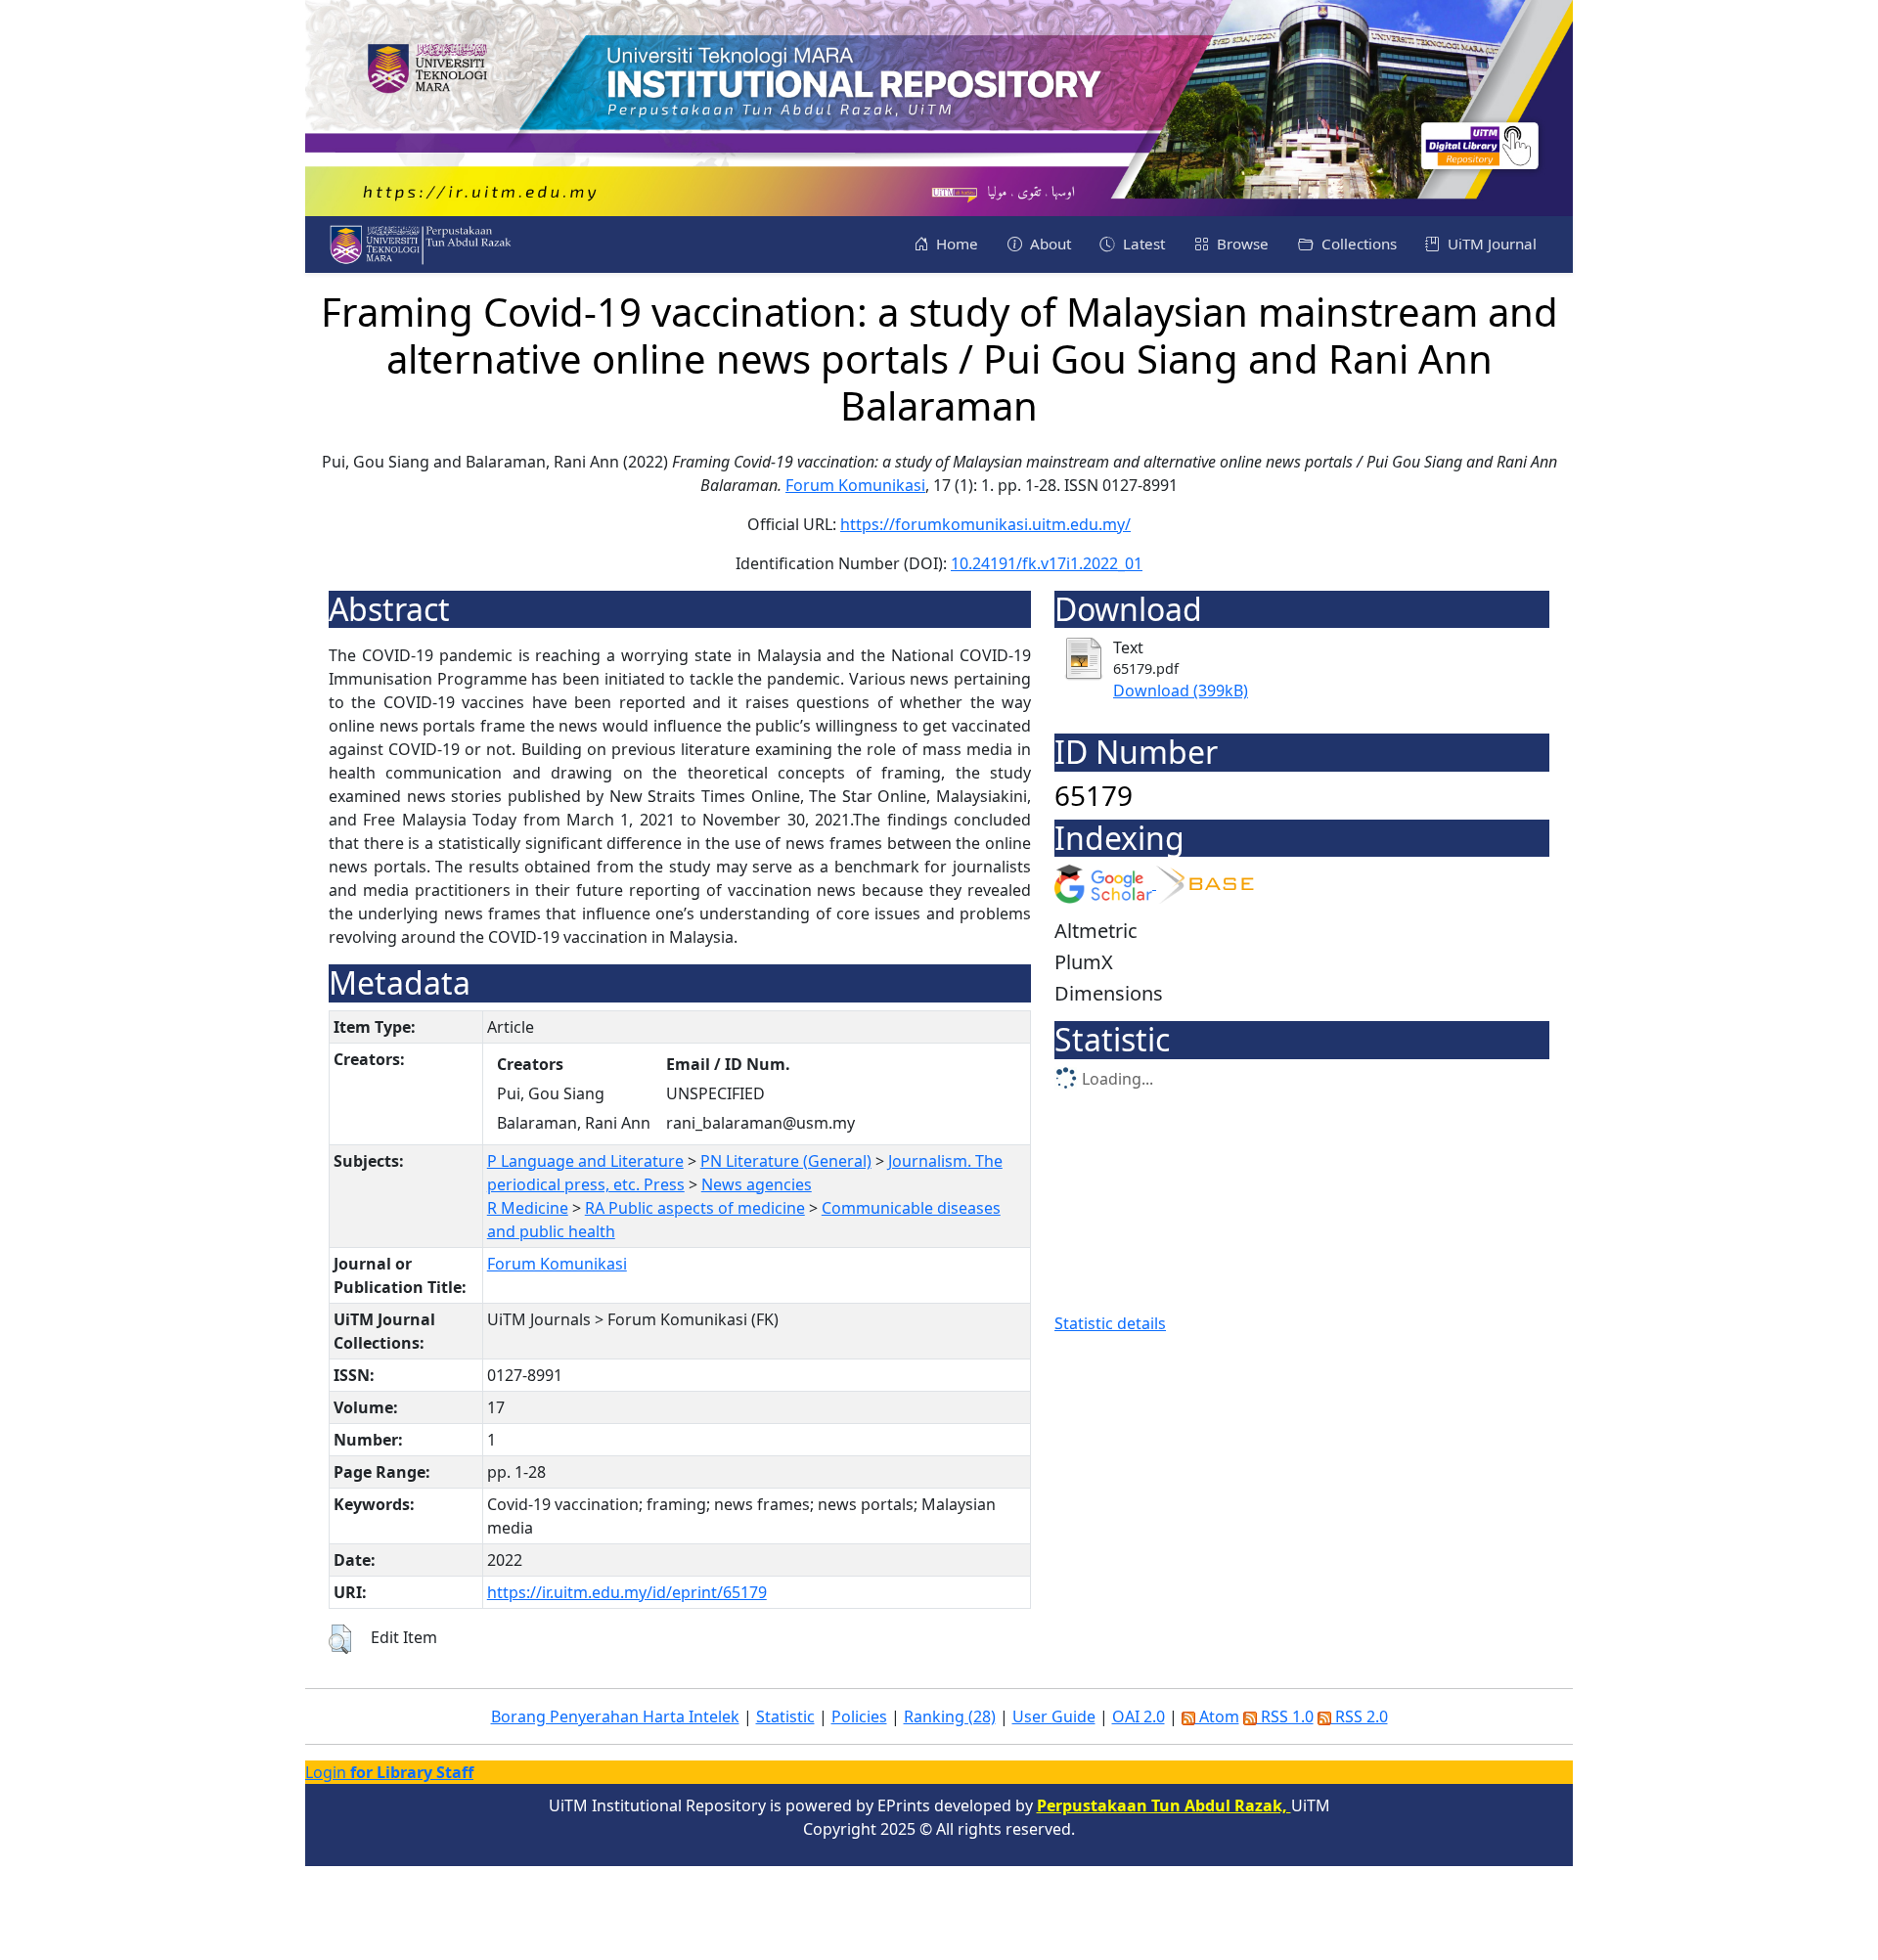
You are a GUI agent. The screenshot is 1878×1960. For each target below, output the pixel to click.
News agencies (757, 1184)
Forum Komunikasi (855, 485)
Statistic (785, 1716)
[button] (340, 1639)
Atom (1217, 1716)
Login (389, 1772)
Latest (1142, 244)
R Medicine (528, 1208)
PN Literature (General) (786, 1161)
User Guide (1054, 1716)
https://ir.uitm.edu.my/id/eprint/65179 (627, 1592)
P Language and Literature (585, 1161)
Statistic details (1110, 1323)
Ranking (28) (950, 1716)
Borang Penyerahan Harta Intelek (615, 1716)
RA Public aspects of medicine (695, 1208)
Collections (1357, 244)
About (1049, 244)
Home (955, 244)
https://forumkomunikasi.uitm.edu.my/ (985, 524)
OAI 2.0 (1139, 1716)
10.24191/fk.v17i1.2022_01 (1047, 563)
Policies (859, 1716)
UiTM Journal (1490, 244)
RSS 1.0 (1285, 1716)
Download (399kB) (1181, 690)
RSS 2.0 (1360, 1716)
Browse (1241, 244)
